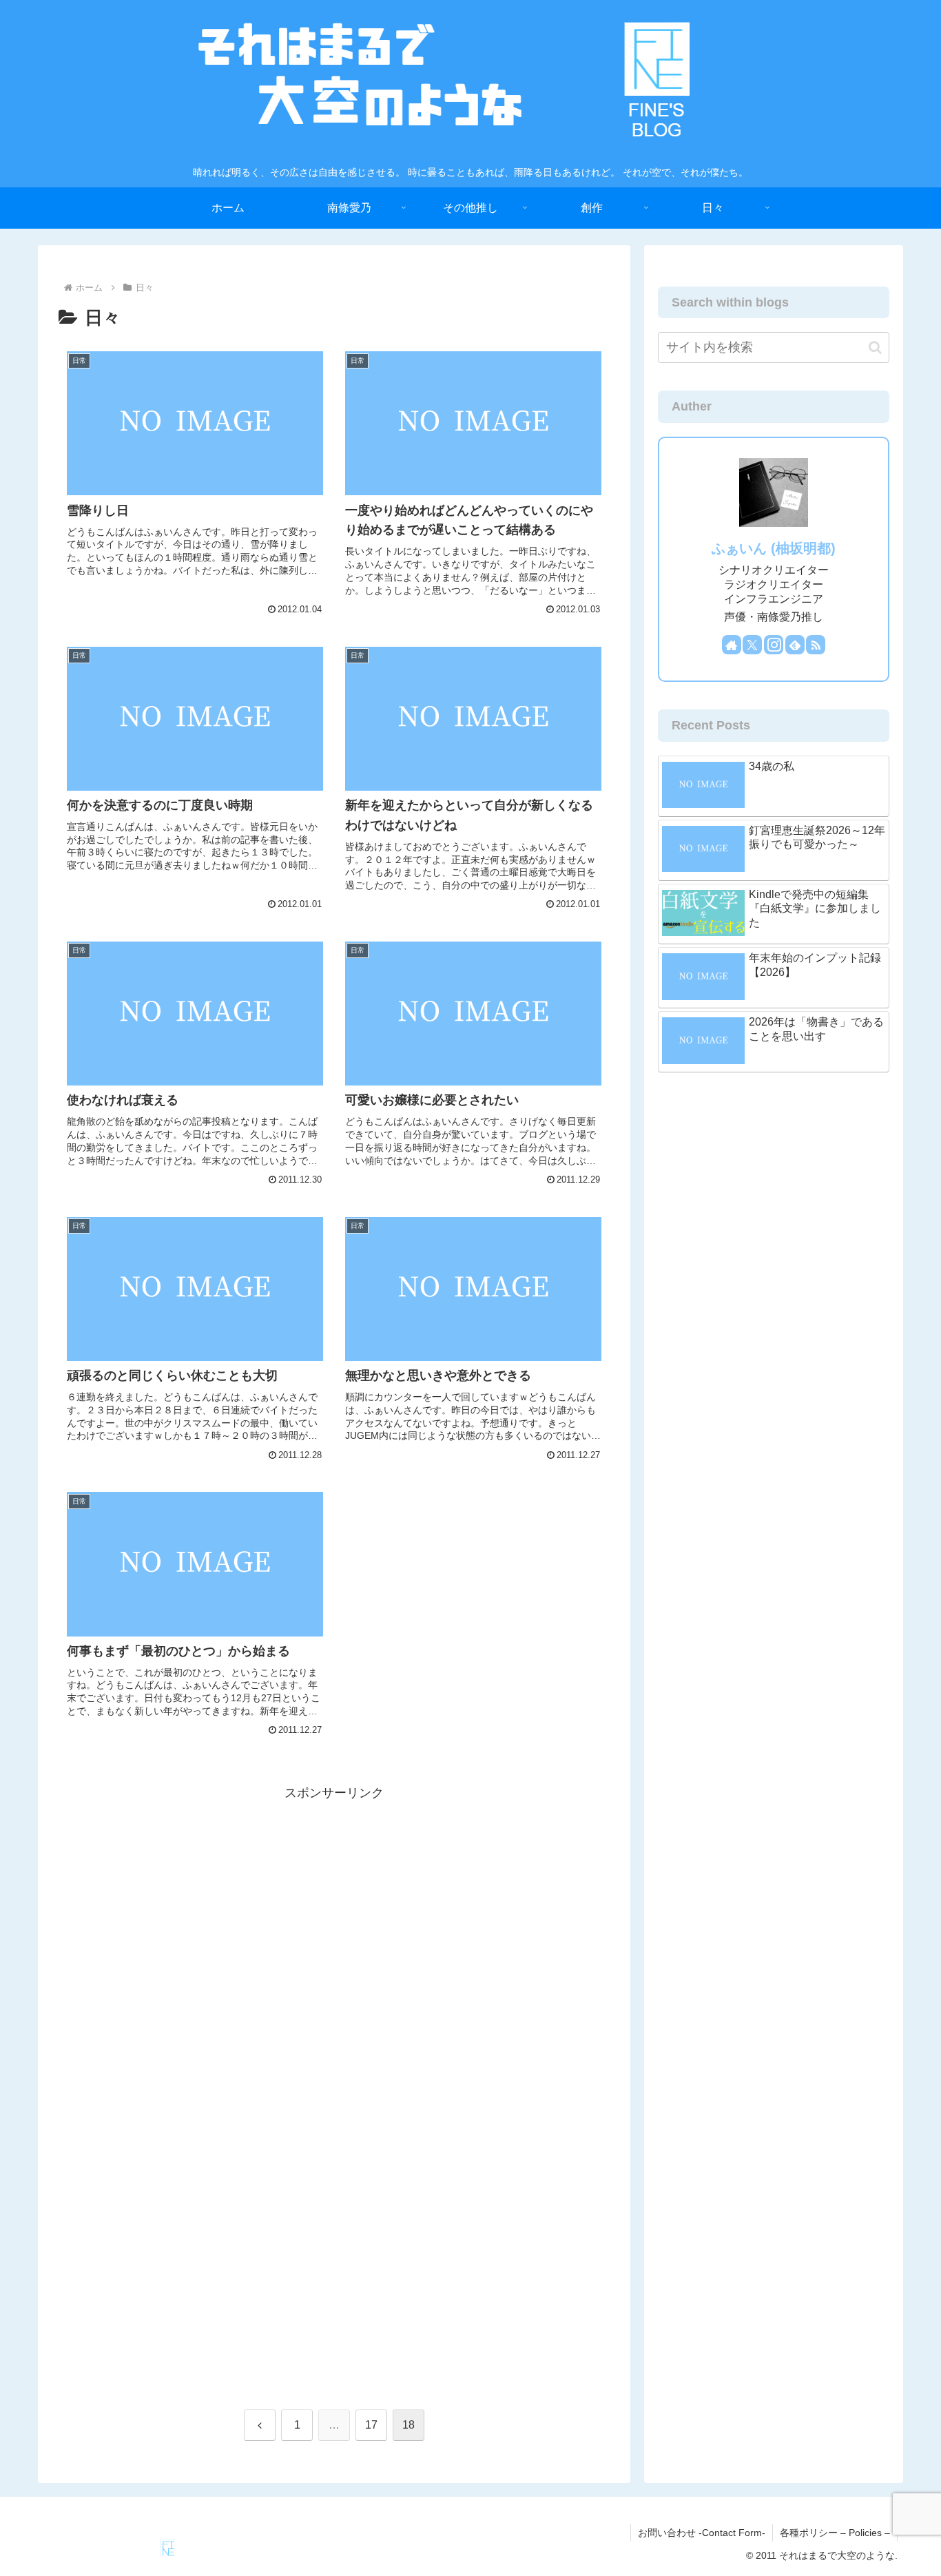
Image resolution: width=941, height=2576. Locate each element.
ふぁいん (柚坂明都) (774, 548)
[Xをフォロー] (752, 645)
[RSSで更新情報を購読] (816, 645)
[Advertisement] (334, 1900)
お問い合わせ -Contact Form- (702, 2533)
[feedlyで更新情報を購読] (795, 645)
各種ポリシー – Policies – (835, 2533)
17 (371, 2425)
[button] (875, 347)
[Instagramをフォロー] (774, 645)
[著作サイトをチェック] (732, 645)
